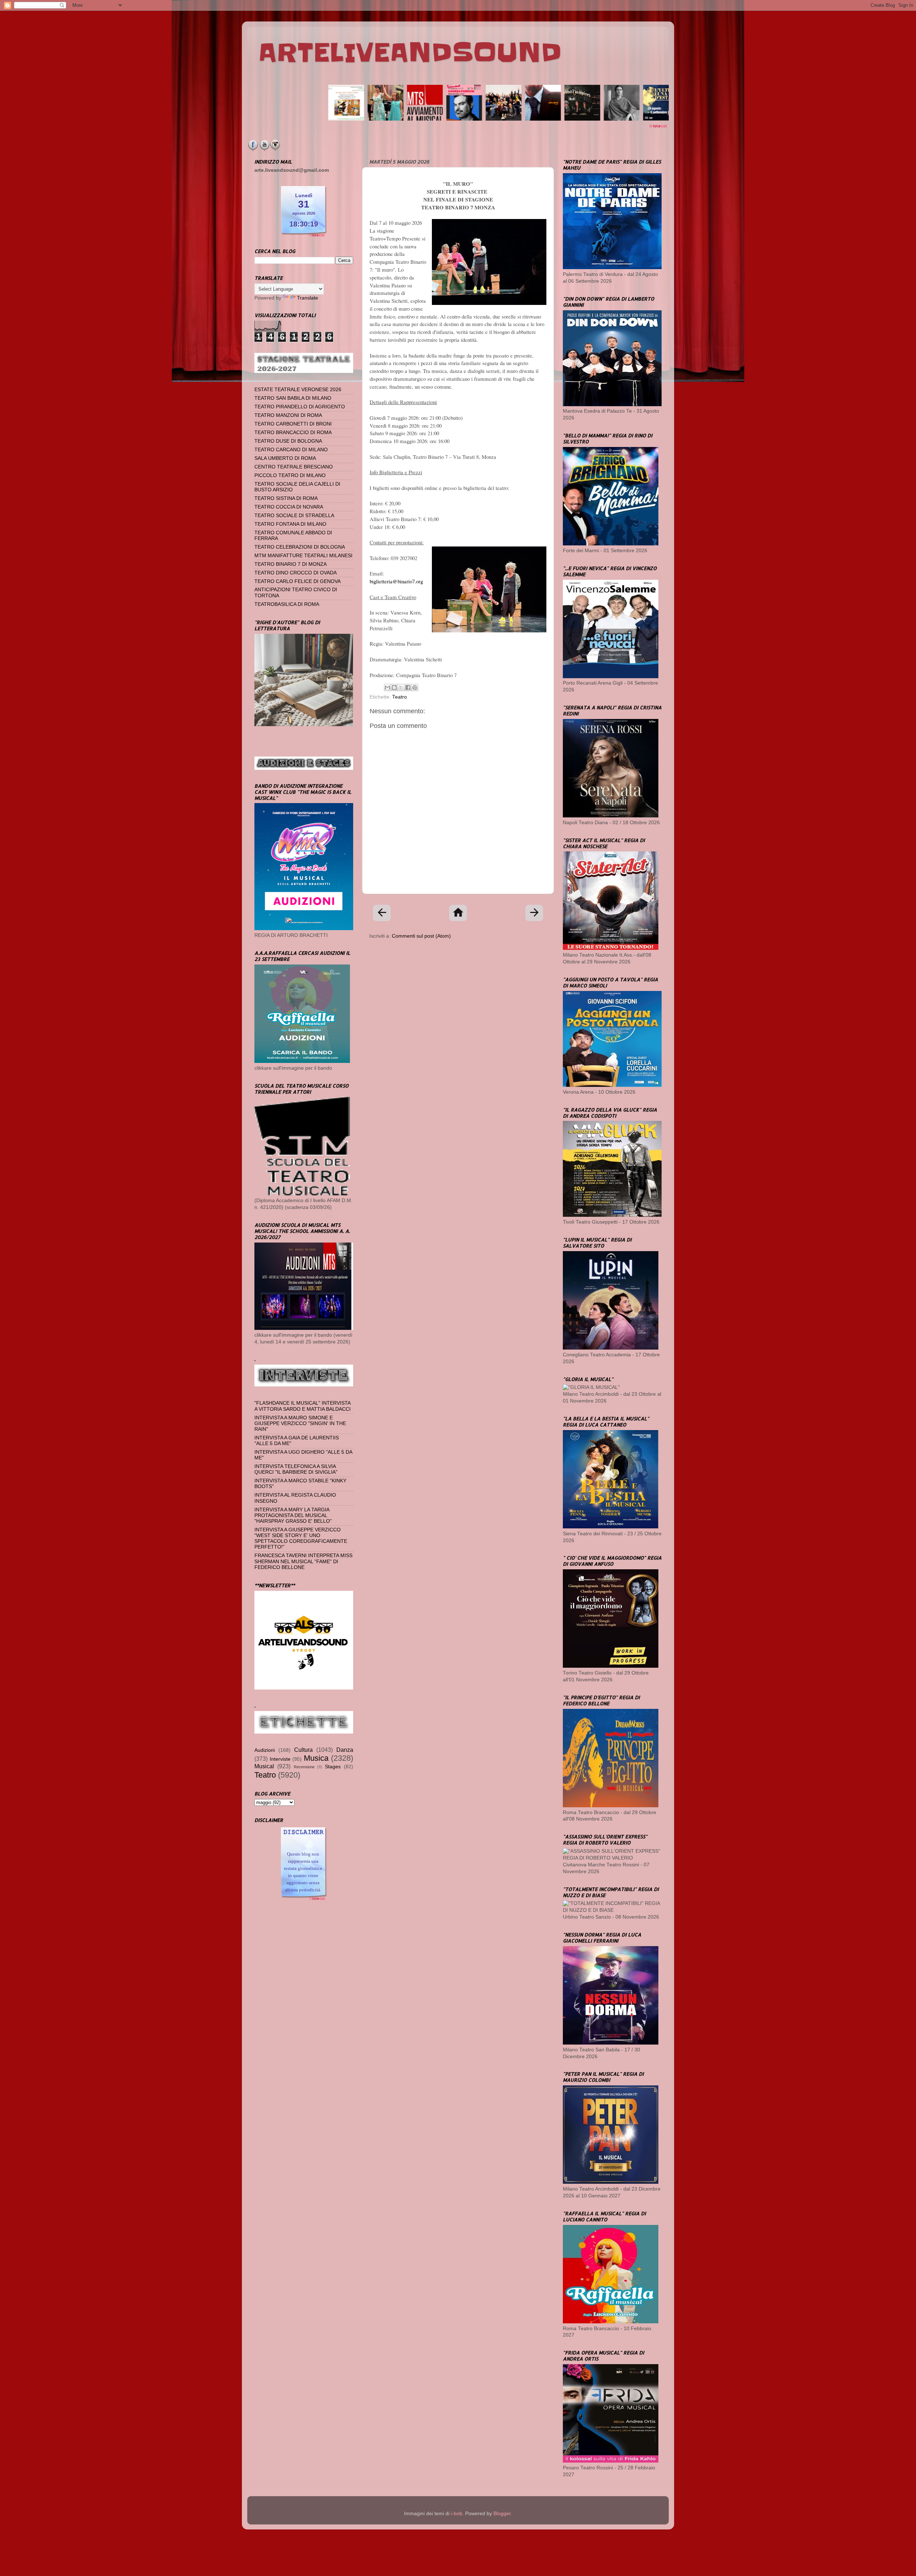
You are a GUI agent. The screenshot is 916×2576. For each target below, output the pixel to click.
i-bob (457, 2514)
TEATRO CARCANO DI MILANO (291, 450)
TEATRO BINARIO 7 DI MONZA (291, 564)
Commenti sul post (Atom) (421, 936)
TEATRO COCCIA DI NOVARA (289, 507)
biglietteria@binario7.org (396, 581)
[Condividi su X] (401, 687)
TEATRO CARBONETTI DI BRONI (293, 424)
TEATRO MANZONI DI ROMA (288, 415)
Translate (308, 298)
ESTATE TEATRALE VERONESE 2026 (298, 390)
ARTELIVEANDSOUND (410, 53)
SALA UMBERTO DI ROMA (285, 458)
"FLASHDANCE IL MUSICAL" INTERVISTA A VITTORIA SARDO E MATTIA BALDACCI (303, 1406)
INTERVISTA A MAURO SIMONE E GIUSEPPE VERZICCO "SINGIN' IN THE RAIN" (300, 1423)
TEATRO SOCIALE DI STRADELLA (294, 516)
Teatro (399, 697)
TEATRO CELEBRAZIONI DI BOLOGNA (300, 547)
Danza (345, 1750)
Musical (264, 1766)
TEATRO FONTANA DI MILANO (290, 524)
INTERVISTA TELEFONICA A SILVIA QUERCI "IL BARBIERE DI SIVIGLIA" (296, 1469)
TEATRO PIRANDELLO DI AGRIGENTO (300, 407)
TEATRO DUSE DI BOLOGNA (288, 441)
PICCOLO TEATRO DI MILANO (290, 475)
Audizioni (265, 1750)
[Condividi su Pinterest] (415, 687)
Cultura (303, 1750)
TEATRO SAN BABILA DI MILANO (293, 398)
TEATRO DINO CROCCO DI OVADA (296, 573)
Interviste (280, 1759)
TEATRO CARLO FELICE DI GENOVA (298, 581)
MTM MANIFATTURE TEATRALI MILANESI (303, 556)
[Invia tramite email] (388, 687)
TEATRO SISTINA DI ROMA (286, 498)
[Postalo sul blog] (394, 687)
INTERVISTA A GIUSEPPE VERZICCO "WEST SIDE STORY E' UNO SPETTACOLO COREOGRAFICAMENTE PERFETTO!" (301, 1539)
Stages (333, 1767)
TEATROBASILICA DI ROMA (287, 604)
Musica (316, 1758)
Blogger (502, 2514)
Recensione (304, 1767)
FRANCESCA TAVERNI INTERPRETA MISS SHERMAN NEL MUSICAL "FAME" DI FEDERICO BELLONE (303, 1561)
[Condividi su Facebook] (408, 687)
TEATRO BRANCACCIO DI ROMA (293, 432)
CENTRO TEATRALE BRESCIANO (294, 467)
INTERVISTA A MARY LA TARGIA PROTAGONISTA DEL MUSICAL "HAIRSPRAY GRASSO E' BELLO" (293, 1515)
